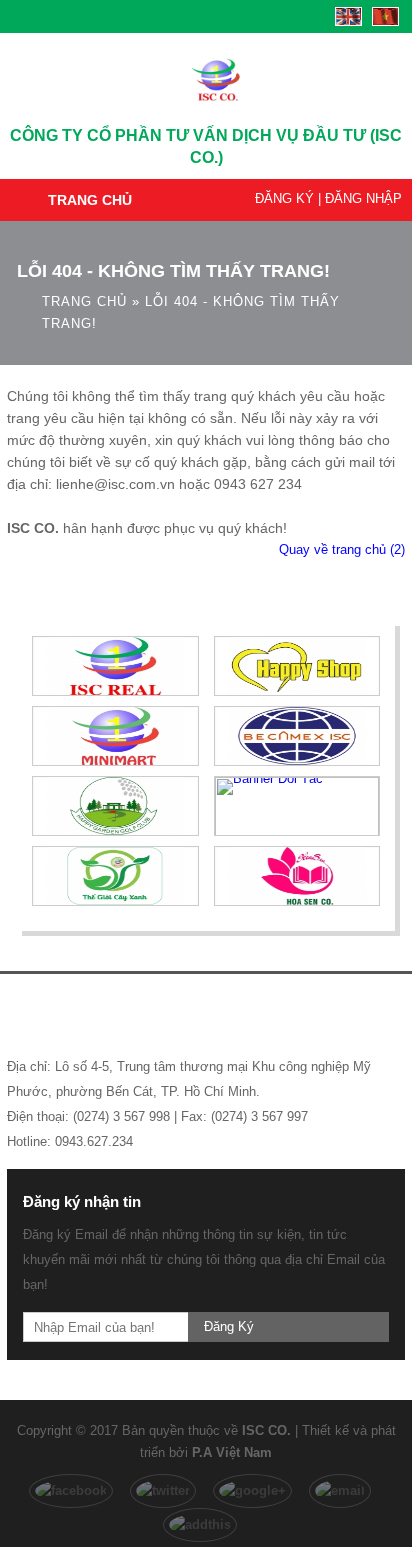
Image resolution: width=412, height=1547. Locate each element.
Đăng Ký (284, 198)
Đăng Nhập (363, 198)
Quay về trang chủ (342, 549)
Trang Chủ (90, 200)
